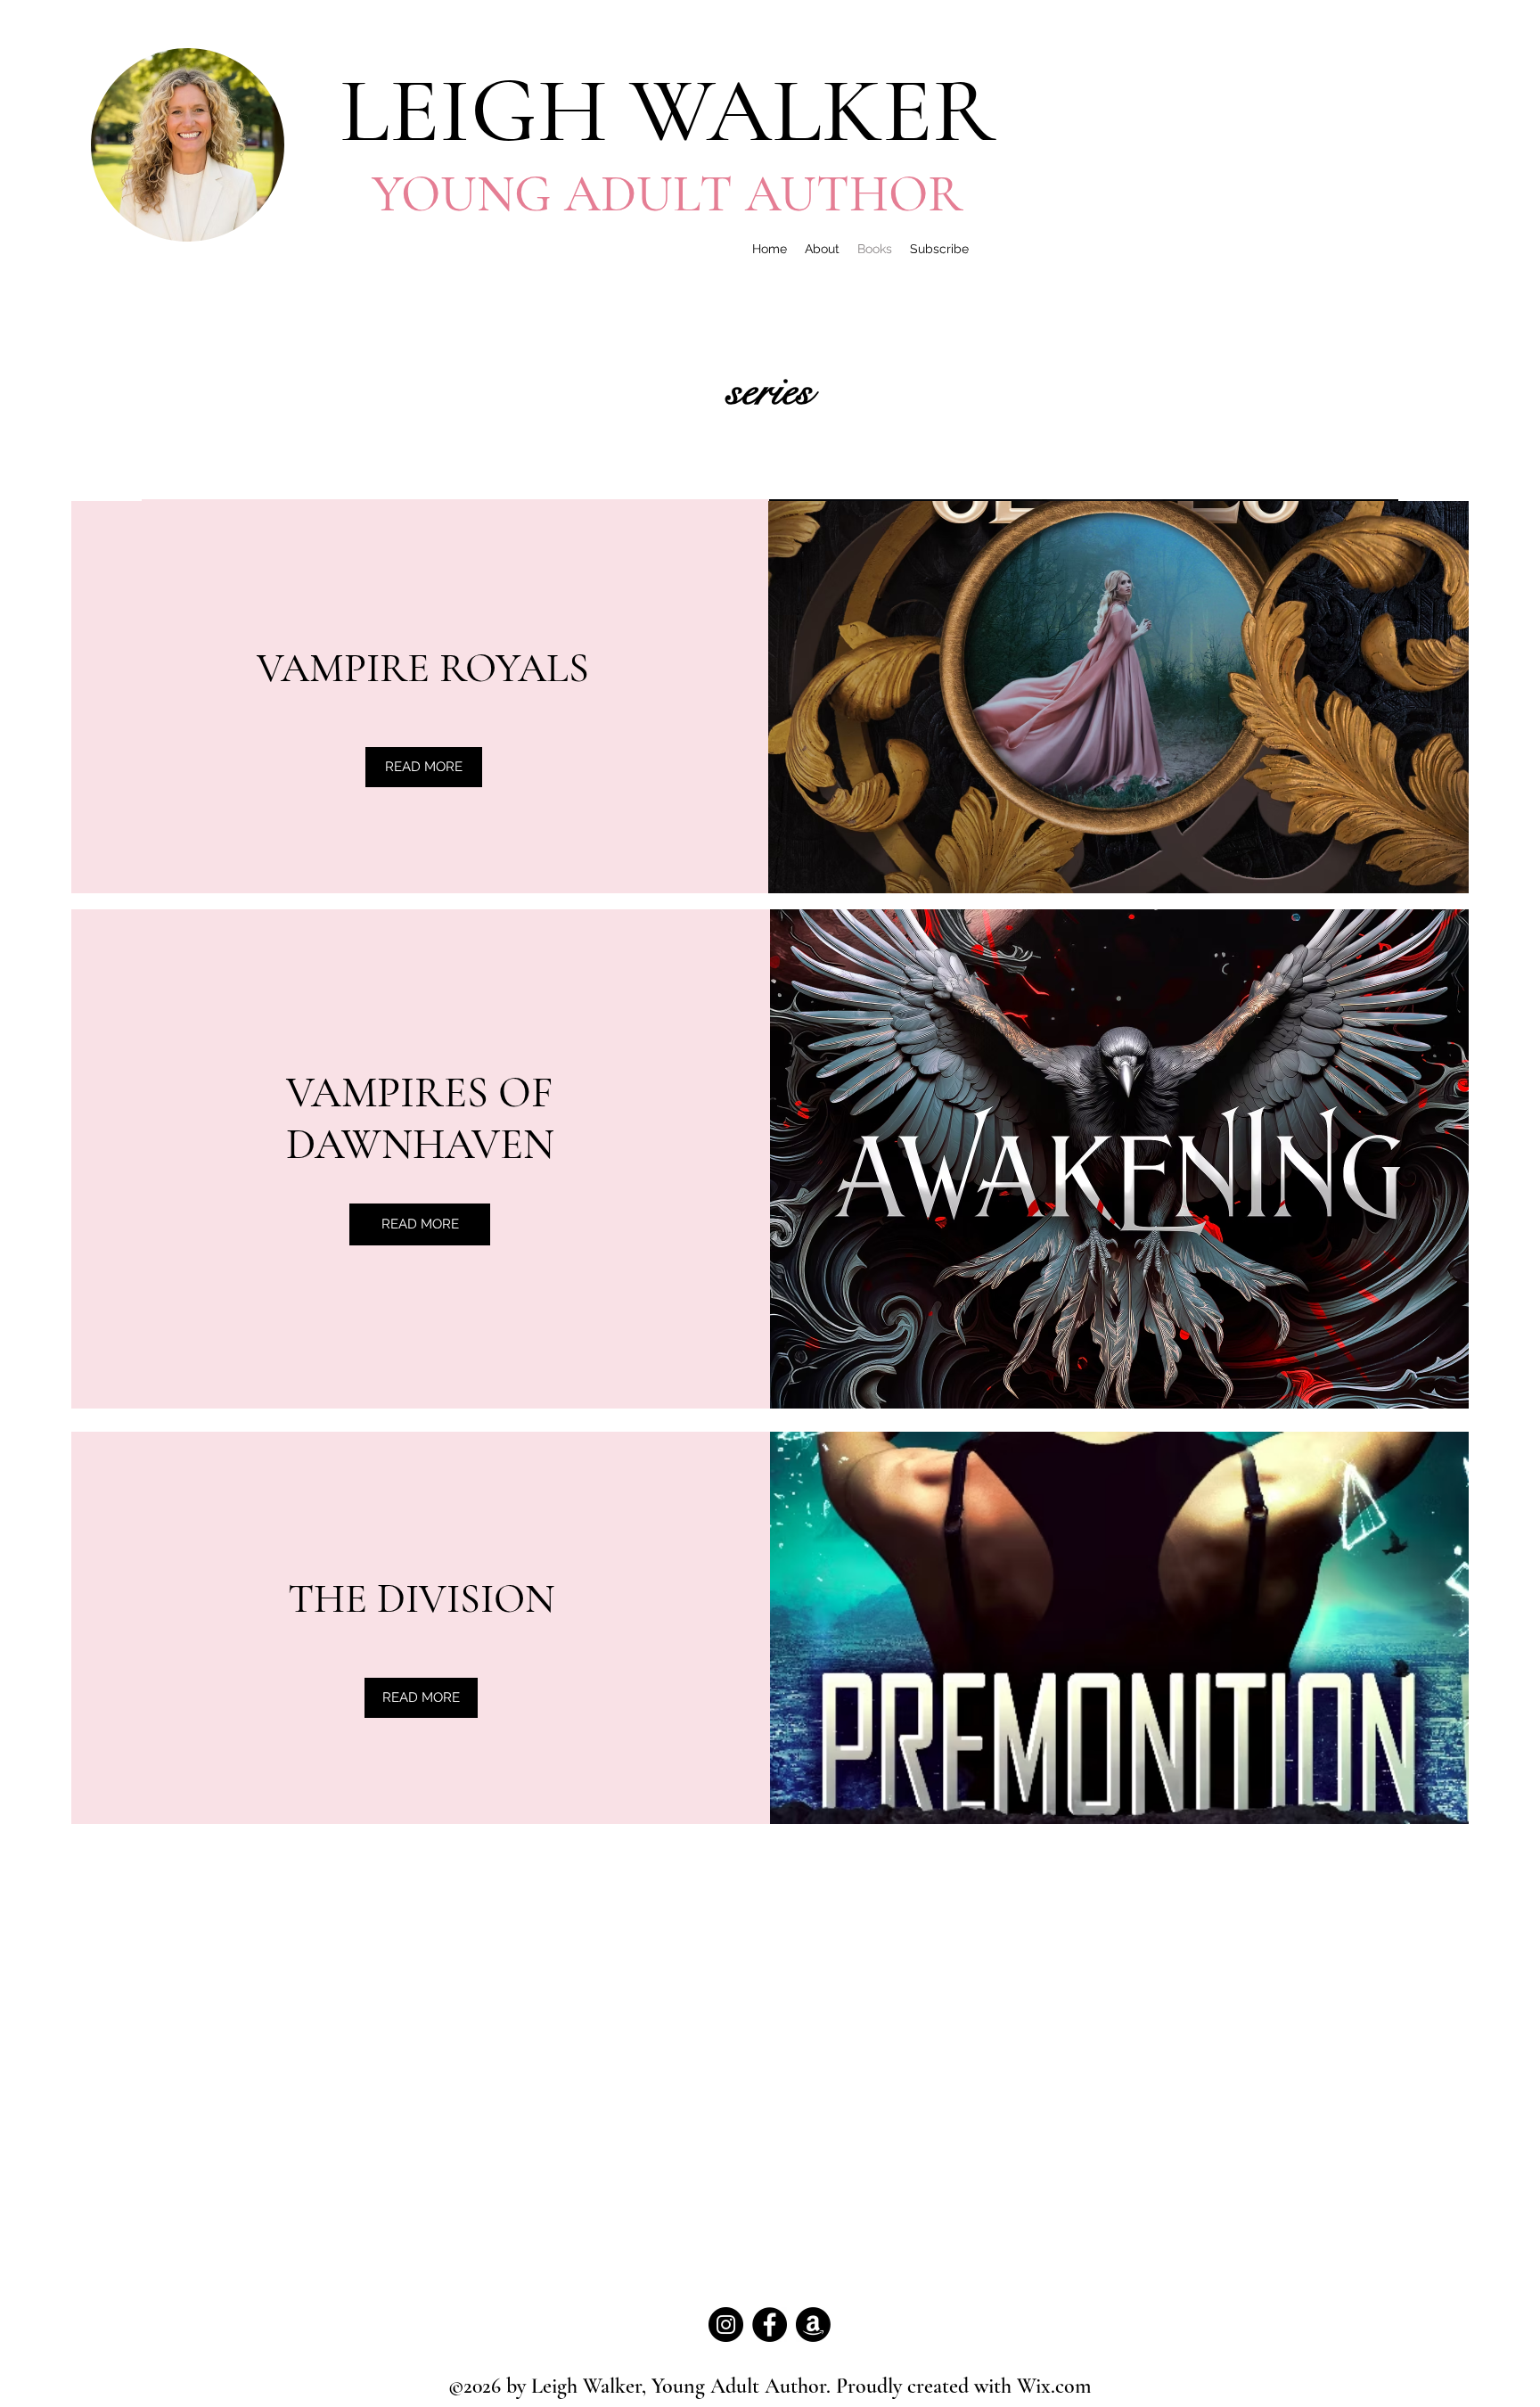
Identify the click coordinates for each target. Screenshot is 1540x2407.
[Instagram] (726, 2325)
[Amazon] (813, 2325)
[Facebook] (770, 2325)
